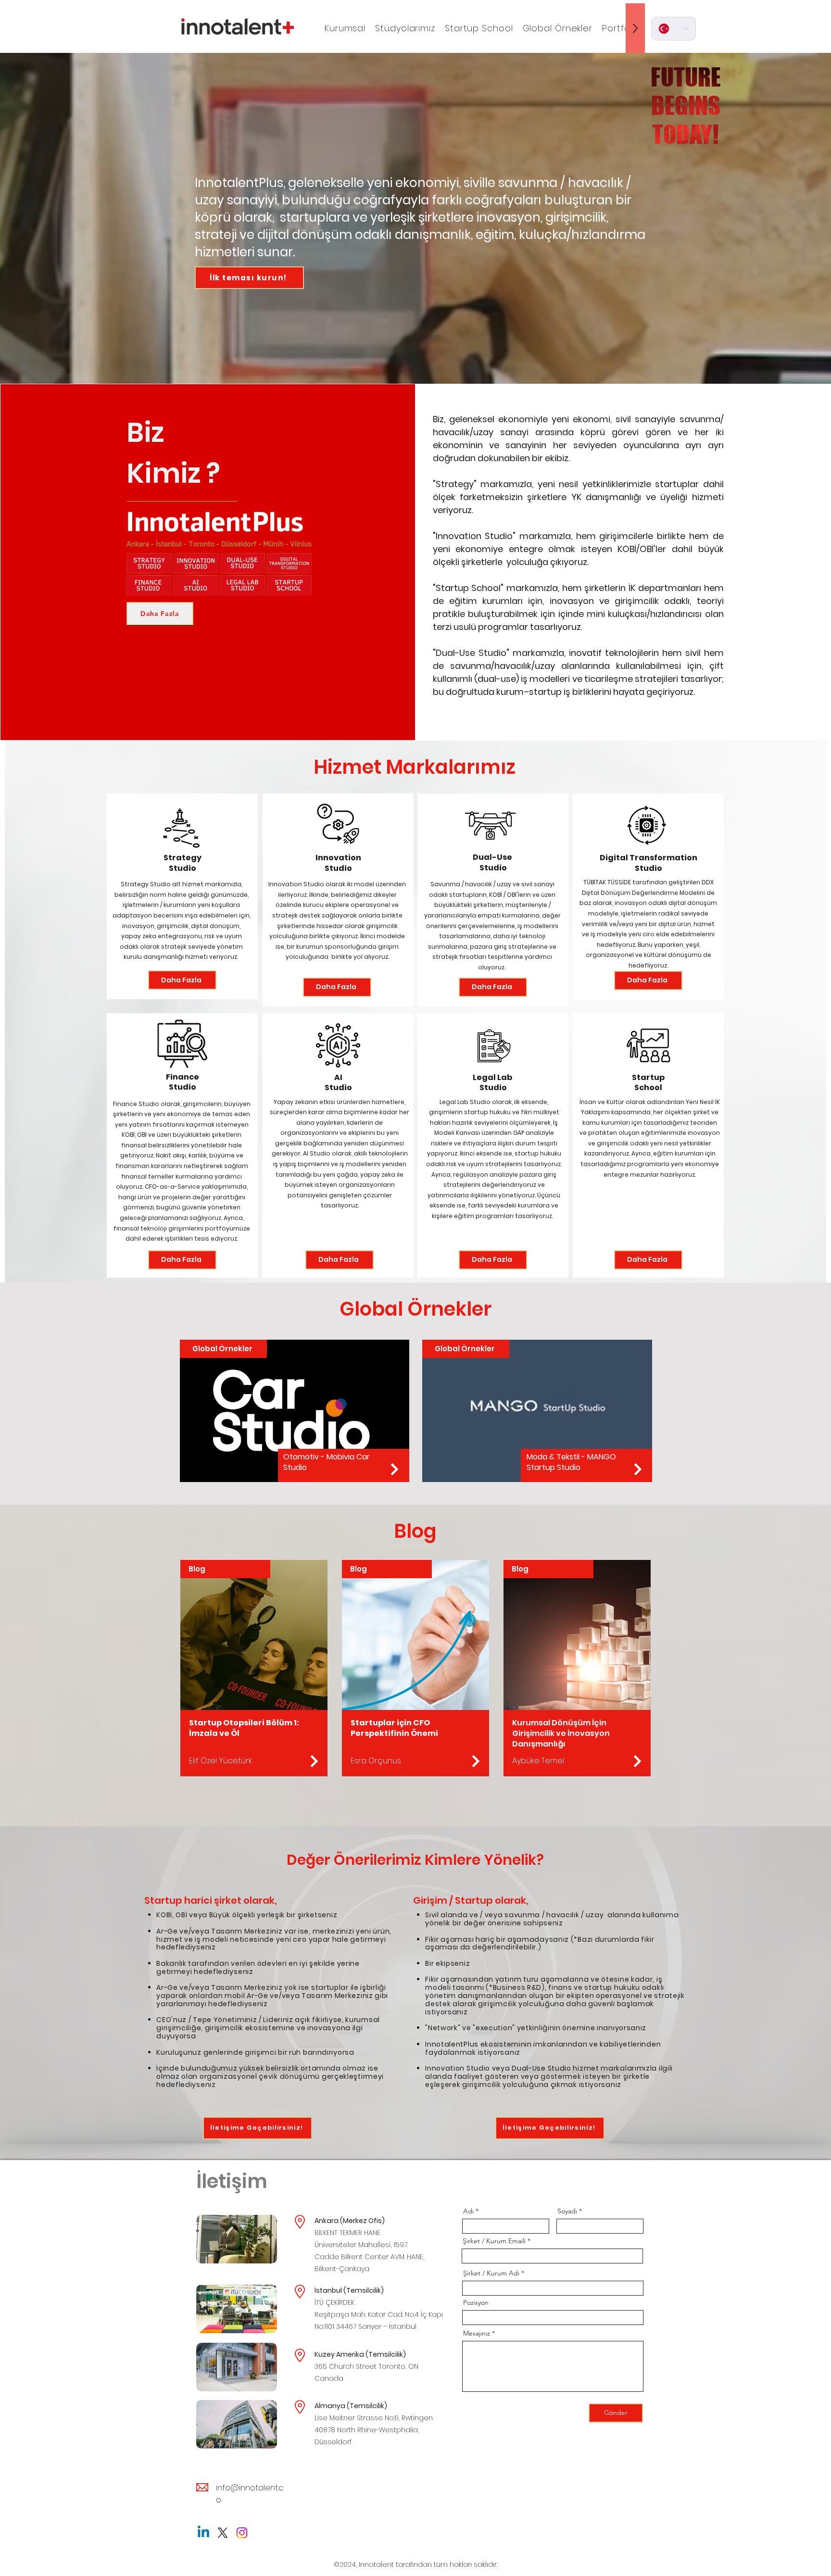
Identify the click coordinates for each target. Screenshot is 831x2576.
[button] (345, 28)
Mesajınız (477, 2333)
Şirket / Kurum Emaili (494, 2241)
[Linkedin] (203, 2533)
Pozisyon (476, 2302)
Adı (468, 2211)
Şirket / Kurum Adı (491, 2273)
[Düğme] (394, 1469)
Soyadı (567, 2211)
